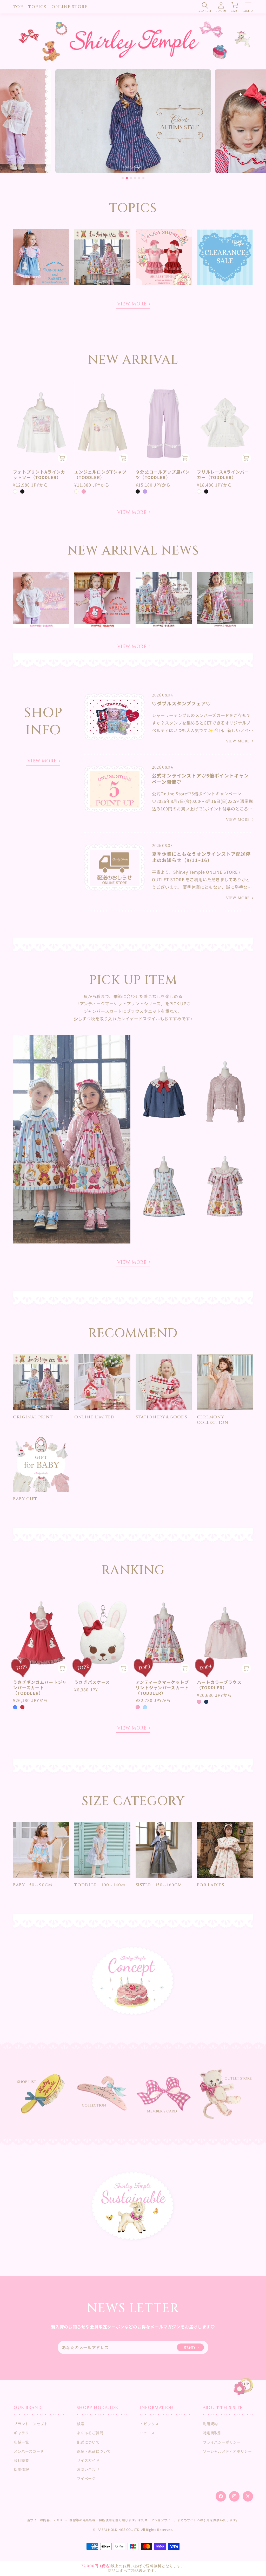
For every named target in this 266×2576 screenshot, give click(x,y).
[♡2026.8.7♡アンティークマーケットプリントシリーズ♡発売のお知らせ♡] (164, 600)
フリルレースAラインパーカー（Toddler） (223, 475)
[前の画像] (19, 423)
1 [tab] (123, 178)
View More (132, 305)
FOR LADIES (211, 1885)
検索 (81, 2424)
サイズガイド (88, 2460)
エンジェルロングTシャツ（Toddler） (100, 475)
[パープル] (145, 491)
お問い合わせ (88, 2469)
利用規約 (210, 2424)
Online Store (70, 7)
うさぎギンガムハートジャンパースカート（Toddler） (40, 1687)
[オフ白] (15, 491)
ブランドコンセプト (31, 2424)
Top (18, 7)
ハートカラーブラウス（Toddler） (219, 1685)
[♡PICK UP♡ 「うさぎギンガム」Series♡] (41, 257)
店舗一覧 (21, 2442)
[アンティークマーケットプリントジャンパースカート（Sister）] (164, 1186)
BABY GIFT (25, 1499)
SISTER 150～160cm (159, 1885)
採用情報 (21, 2469)
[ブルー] (15, 1707)
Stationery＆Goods (161, 1417)
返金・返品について (94, 2451)
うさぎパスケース (92, 1682)
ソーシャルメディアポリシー (227, 2451)
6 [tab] (143, 178)
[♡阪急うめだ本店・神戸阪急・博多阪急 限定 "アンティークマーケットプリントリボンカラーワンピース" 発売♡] (225, 600)
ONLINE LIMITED (94, 1417)
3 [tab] (131, 178)
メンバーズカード (29, 2451)
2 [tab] (127, 178)
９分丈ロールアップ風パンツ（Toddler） (163, 475)
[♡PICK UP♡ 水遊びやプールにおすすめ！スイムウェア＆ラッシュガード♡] (164, 257)
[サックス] (145, 1707)
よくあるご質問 (90, 2433)
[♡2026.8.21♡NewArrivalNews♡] (41, 600)
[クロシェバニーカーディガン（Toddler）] (225, 1092)
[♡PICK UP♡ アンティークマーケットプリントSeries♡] (102, 257)
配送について (88, 2442)
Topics (37, 7)
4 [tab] (135, 178)
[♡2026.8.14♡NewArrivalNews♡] (102, 600)
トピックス (149, 2424)
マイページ (86, 2478)
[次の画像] (63, 423)
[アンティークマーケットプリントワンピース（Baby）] (225, 1186)
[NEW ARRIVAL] (133, 121)
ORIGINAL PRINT (33, 1417)
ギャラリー (23, 2433)
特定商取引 (212, 2433)
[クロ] (22, 491)
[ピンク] (84, 491)
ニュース (147, 2433)
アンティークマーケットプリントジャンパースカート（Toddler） (162, 1687)
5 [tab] (139, 178)
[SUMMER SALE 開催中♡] (225, 257)
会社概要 (21, 2460)
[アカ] (22, 1707)
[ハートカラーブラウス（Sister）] (164, 1092)
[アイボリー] (76, 491)
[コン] (206, 1702)
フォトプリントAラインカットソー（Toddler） (39, 475)
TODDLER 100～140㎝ (100, 1885)
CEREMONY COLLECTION (213, 1420)
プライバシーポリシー (222, 2442)
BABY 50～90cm (33, 1885)
